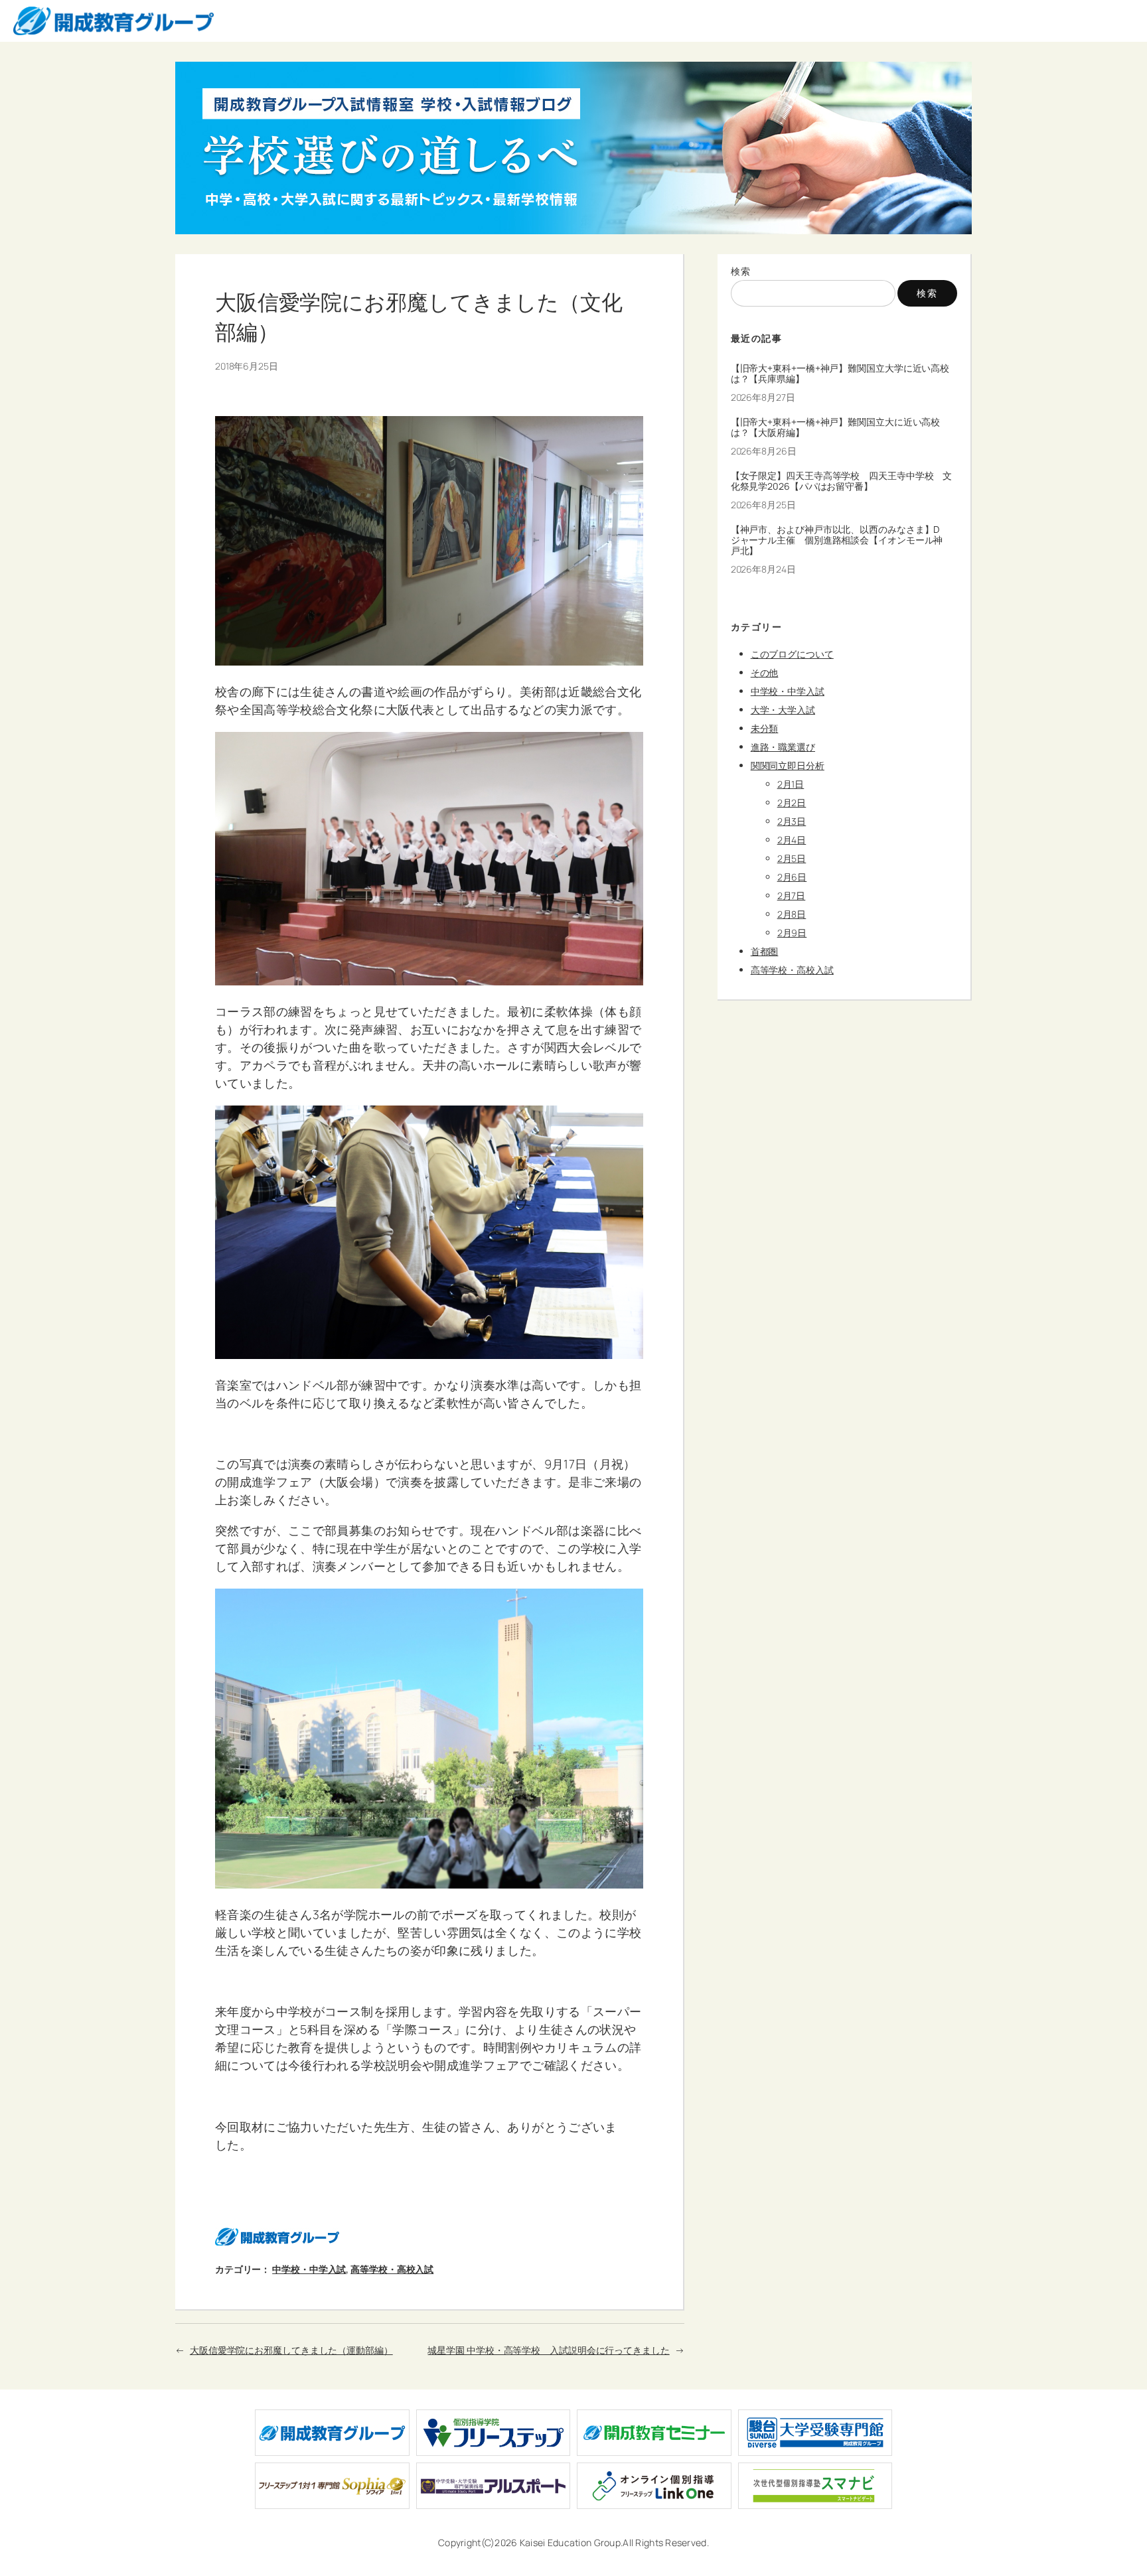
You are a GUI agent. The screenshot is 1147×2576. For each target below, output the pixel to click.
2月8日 (792, 914)
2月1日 (791, 784)
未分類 (765, 728)
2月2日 (792, 803)
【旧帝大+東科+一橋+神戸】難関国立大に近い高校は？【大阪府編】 (836, 427)
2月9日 (792, 933)
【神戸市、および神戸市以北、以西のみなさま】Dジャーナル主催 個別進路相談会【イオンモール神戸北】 (837, 540)
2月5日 (792, 858)
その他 (765, 673)
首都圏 (765, 951)
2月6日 (792, 877)
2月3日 (792, 821)
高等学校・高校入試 (392, 2269)
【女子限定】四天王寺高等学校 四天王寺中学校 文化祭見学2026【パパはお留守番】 (842, 481)
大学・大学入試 (783, 710)
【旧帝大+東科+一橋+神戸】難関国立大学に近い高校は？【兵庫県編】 (840, 374)
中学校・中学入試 (309, 2269)
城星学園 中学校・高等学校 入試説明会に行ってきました (548, 2350)
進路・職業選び (783, 747)
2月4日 (792, 840)
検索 (741, 271)
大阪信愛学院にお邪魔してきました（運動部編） (291, 2350)
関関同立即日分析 (788, 765)
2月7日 (792, 895)
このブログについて (792, 654)
